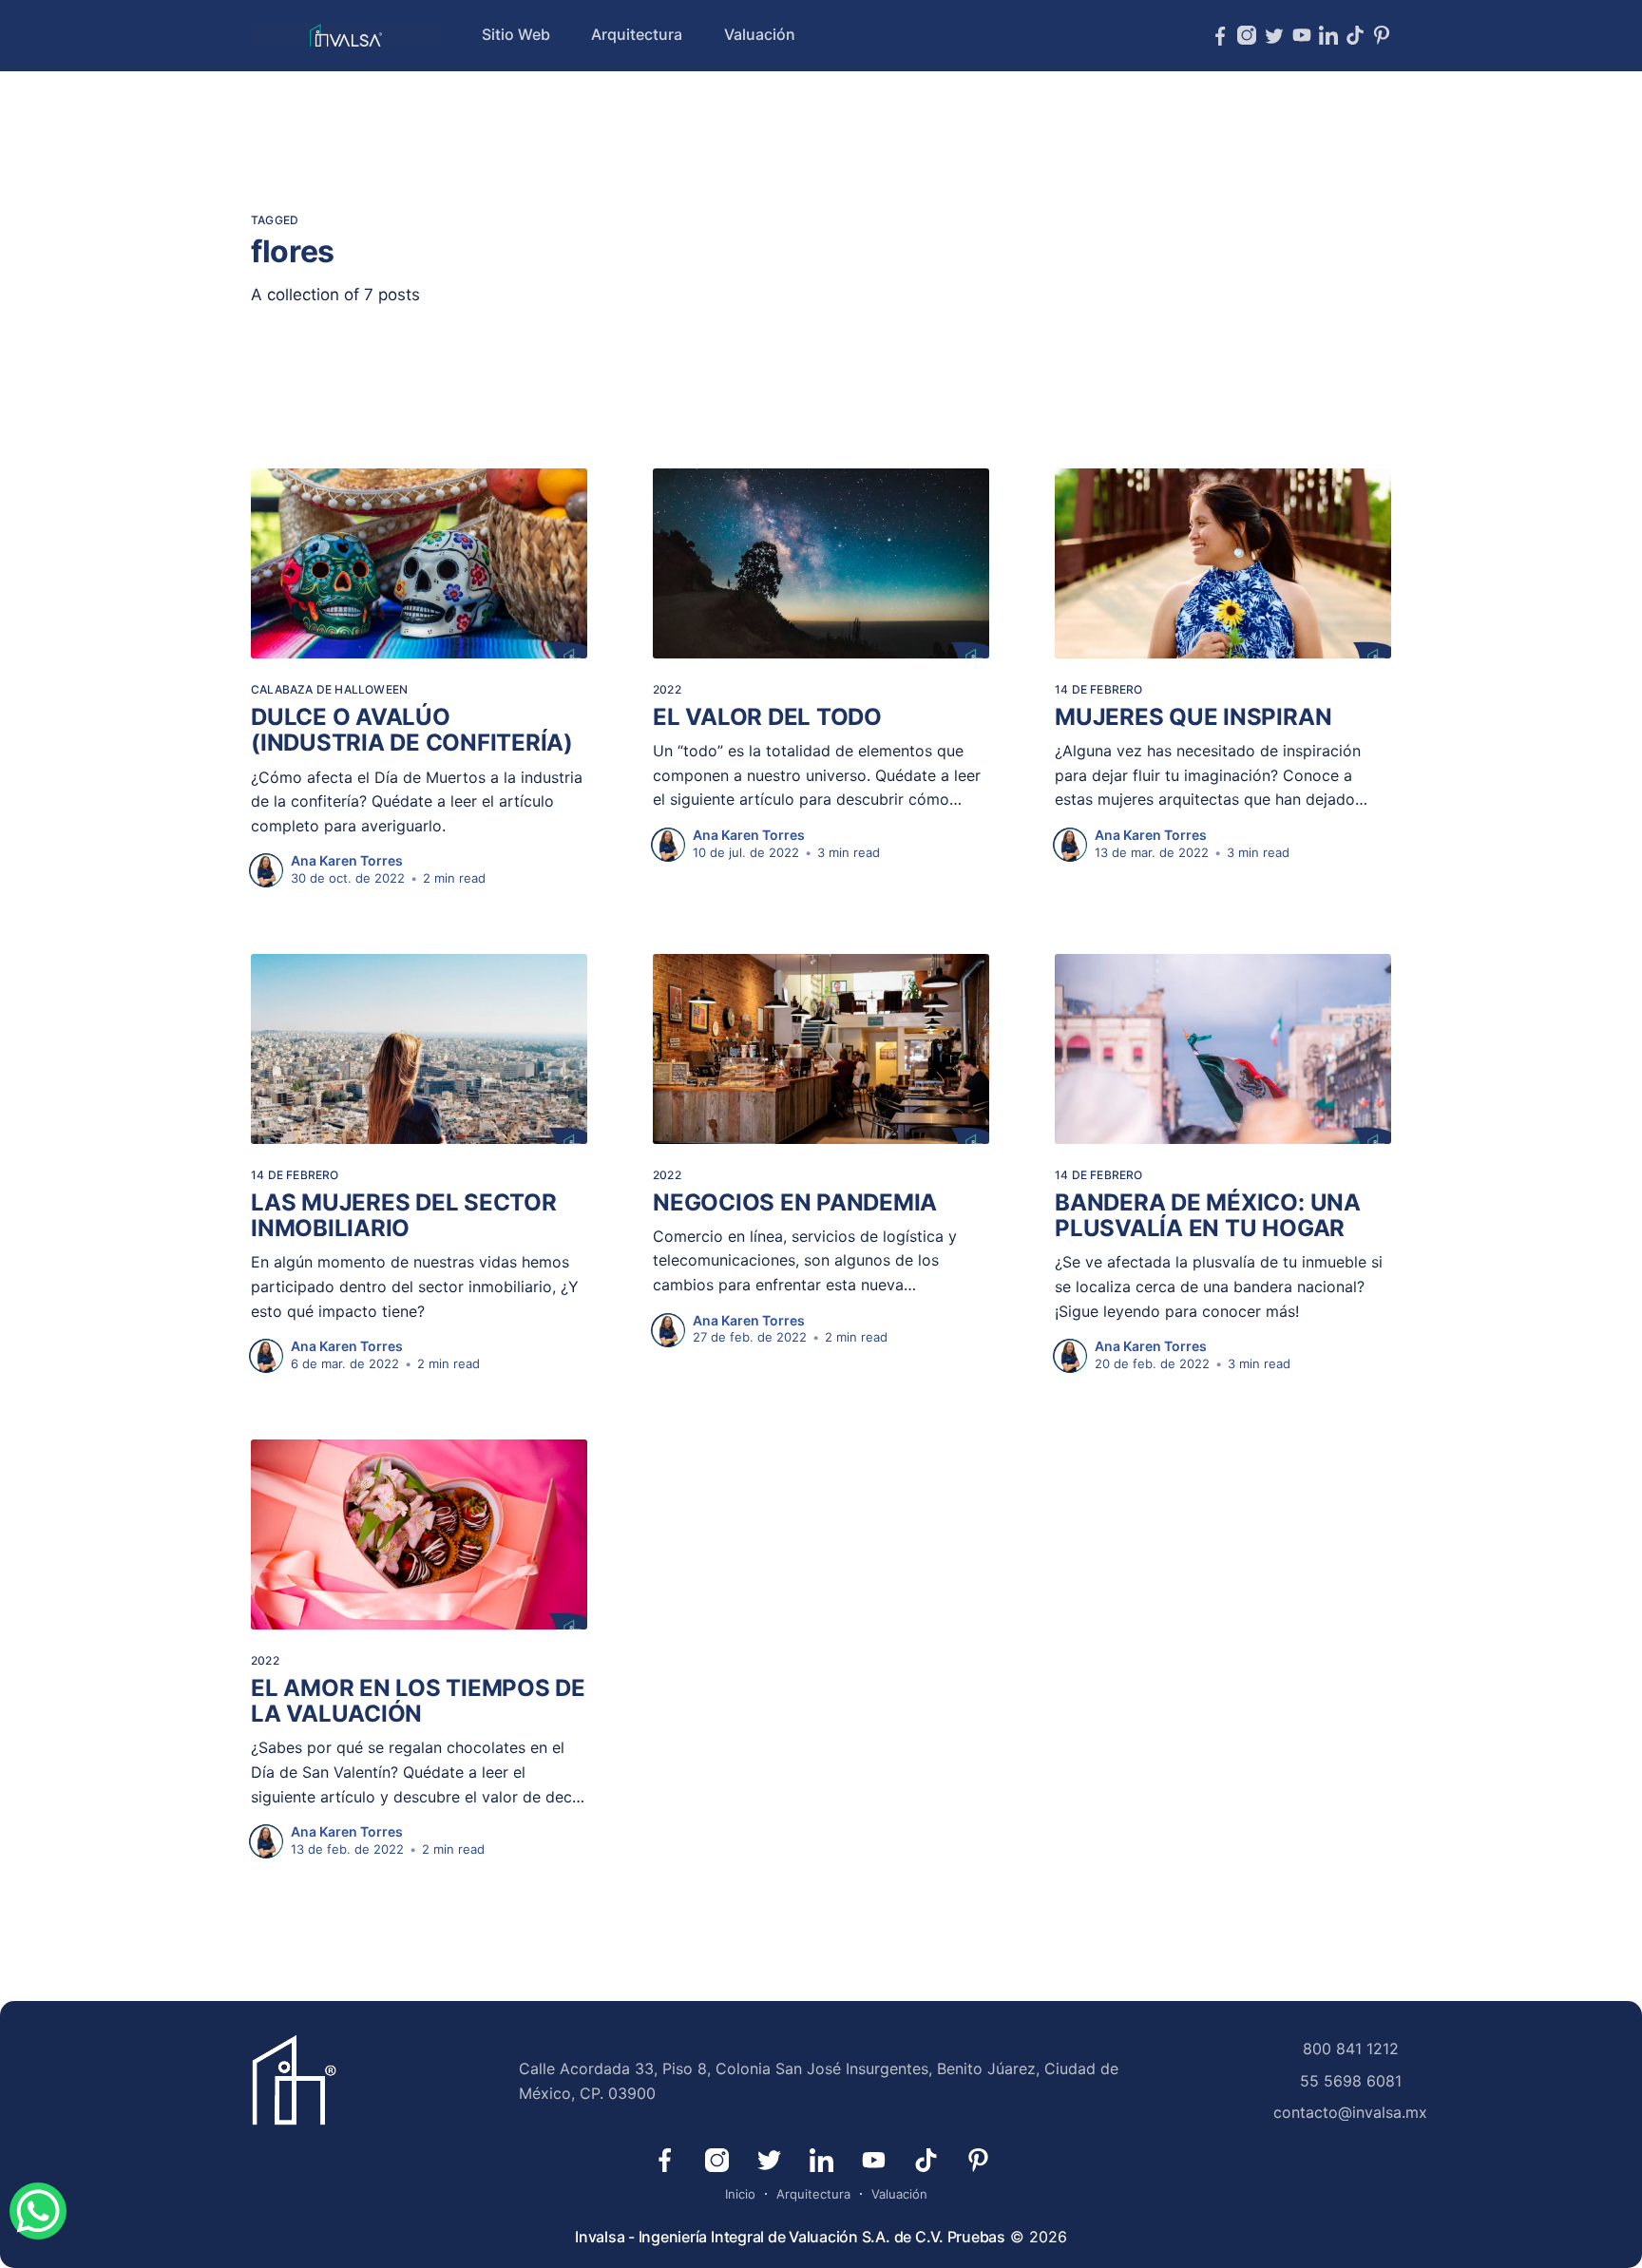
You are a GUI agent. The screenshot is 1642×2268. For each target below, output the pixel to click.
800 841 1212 (1351, 2049)
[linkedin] (1328, 35)
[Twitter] (1274, 36)
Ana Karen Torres (347, 860)
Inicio (740, 2194)
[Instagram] (1247, 35)
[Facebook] (1220, 35)
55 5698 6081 (1351, 2081)
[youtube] (1302, 35)
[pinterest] (1382, 35)
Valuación (760, 34)
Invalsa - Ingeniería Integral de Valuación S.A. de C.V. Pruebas (790, 2237)
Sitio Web (516, 34)
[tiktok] (1355, 35)
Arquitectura (637, 34)
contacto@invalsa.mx (1350, 2112)
